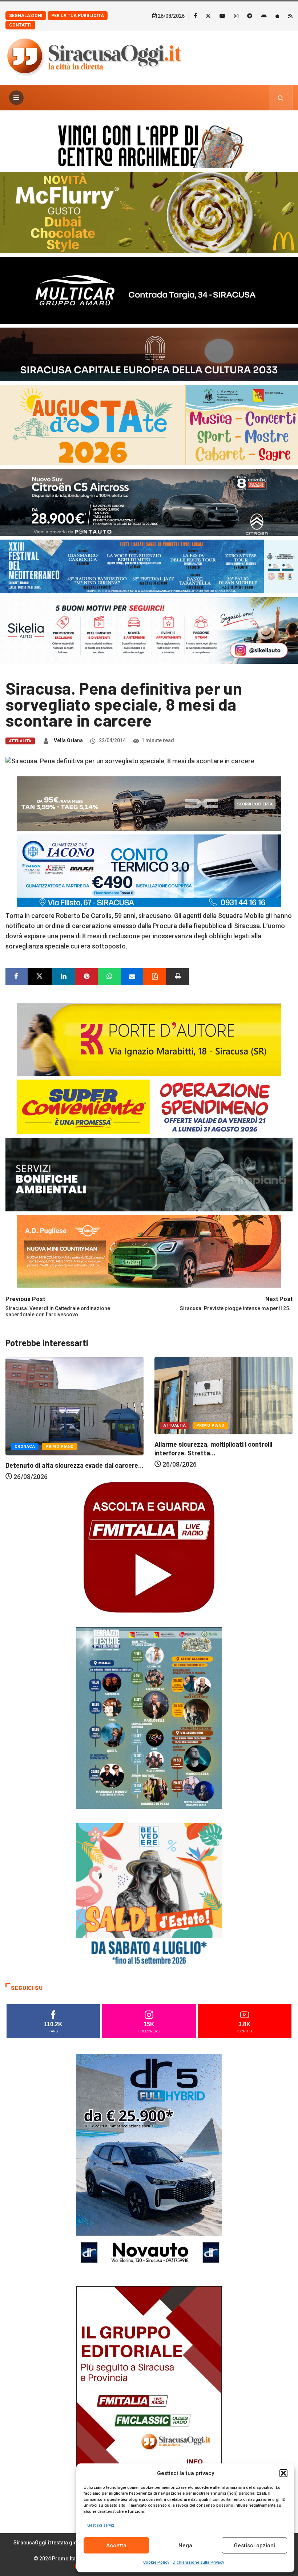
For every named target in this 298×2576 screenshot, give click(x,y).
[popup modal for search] (281, 98)
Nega (185, 2545)
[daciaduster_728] (149, 803)
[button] (283, 2473)
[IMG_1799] (149, 1106)
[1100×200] (149, 354)
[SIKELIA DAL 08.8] (149, 630)
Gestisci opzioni (254, 2545)
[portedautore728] (149, 1039)
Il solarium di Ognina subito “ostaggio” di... (216, 1466)
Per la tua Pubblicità (78, 16)
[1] (149, 2395)
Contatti (20, 25)
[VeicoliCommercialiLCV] (149, 290)
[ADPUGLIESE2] (149, 1251)
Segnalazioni (26, 16)
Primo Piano (61, 1425)
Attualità (20, 741)
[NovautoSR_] (149, 2162)
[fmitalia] (149, 566)
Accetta (116, 2545)
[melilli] (149, 1717)
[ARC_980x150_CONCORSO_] (149, 145)
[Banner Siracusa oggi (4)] (149, 502)
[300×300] (149, 1895)
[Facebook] (195, 16)
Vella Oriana (68, 740)
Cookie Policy (156, 2562)
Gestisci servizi (101, 2525)
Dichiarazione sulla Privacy (198, 2562)
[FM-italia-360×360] (149, 1547)
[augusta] (149, 424)
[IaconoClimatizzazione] (149, 870)
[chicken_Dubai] (149, 212)
